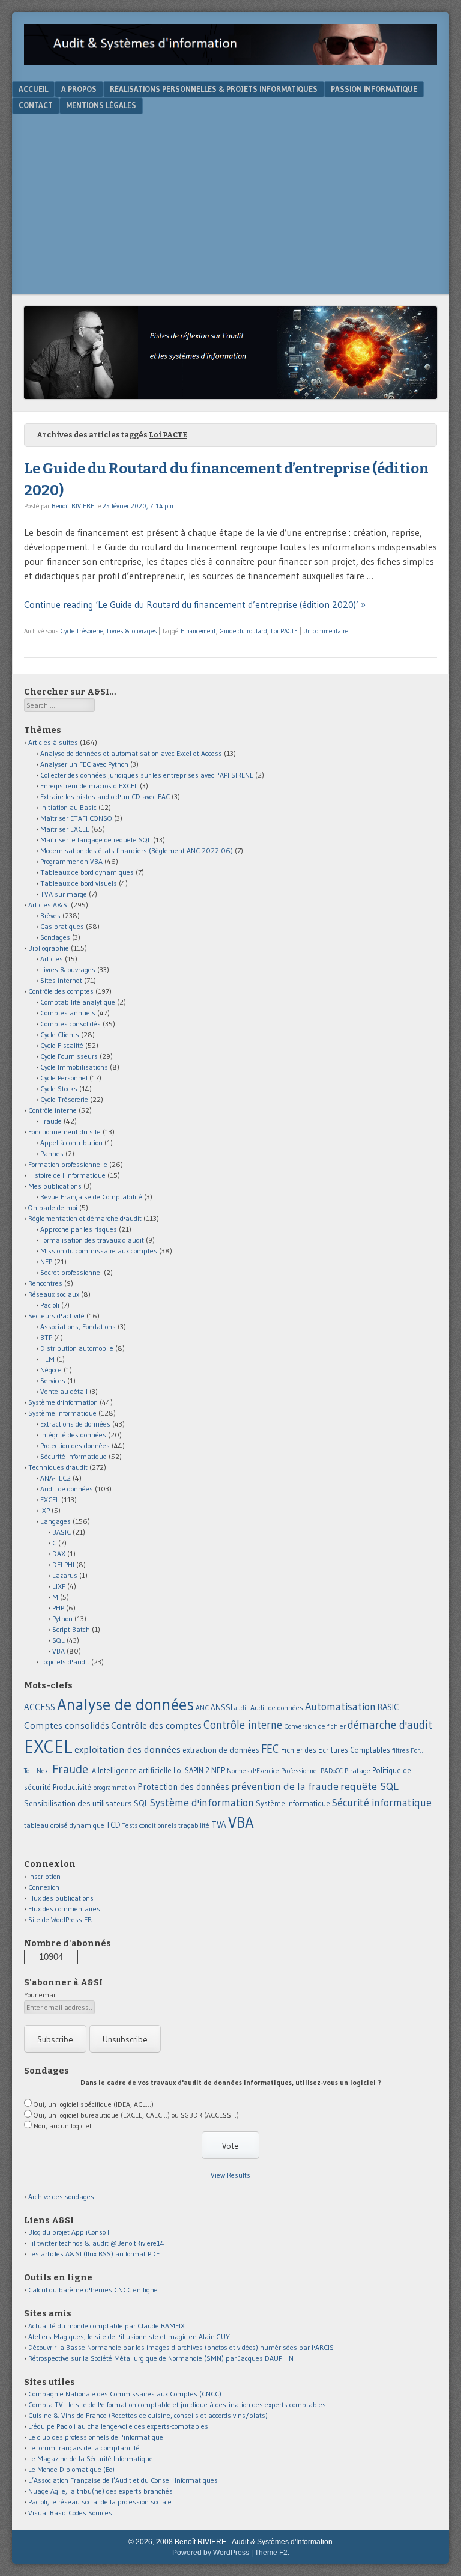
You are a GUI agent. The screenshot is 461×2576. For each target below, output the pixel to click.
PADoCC (332, 1771)
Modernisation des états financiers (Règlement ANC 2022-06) (137, 851)
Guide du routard (243, 631)
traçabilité (194, 1825)
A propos (79, 89)
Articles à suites (53, 742)
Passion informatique (374, 89)
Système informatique (62, 1413)
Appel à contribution (71, 1143)
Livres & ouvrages (132, 631)
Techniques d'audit (58, 1467)
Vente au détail (64, 1391)
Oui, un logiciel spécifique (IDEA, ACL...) (94, 2104)
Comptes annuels (68, 1013)
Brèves (50, 915)
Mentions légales (101, 105)
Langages (56, 1521)
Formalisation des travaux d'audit (92, 1240)
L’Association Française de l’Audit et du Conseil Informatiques (123, 2480)
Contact (36, 105)
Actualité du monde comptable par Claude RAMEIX (107, 2326)
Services (53, 1381)
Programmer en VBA (71, 861)
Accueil (33, 89)
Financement (198, 631)
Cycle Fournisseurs (69, 1056)
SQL (59, 1640)
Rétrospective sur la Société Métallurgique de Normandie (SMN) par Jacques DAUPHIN (161, 2358)
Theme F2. (272, 2553)
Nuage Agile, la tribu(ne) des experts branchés (101, 2491)
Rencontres (45, 1283)
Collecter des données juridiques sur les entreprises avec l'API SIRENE (147, 775)
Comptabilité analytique (78, 1002)
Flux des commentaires (64, 1909)
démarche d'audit (390, 1725)
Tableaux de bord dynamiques (87, 872)
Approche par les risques (79, 1229)
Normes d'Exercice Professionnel (273, 1771)
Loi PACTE (284, 631)
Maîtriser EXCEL (65, 829)
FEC (270, 1749)
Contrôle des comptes (61, 991)
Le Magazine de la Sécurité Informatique (91, 2459)
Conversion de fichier (315, 1726)
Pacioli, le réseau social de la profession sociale (100, 2502)
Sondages (55, 937)
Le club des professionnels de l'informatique (96, 2437)
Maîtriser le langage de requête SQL (96, 840)
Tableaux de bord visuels (79, 883)
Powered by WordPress (211, 2553)
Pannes (52, 1153)
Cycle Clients (60, 1034)
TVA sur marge (64, 894)
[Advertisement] (230, 204)
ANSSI (221, 1707)
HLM (47, 1359)
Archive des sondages (61, 2197)
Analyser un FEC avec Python (84, 764)
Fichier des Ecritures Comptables (336, 1750)
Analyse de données (125, 1704)
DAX (59, 1554)
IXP (45, 1510)
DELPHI (63, 1564)
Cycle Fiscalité (62, 1045)
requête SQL (369, 1786)
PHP (58, 1608)
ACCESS (40, 1707)
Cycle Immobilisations (74, 1067)
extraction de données (221, 1750)
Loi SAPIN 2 (191, 1771)
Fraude (51, 1121)
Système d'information (63, 1402)
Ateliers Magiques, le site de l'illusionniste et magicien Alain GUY (129, 2337)
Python (62, 1618)
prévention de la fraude (285, 1786)
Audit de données (67, 1489)
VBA (59, 1651)
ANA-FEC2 (56, 1478)
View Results (230, 2175)
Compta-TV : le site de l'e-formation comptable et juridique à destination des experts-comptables (177, 2404)
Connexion (44, 1887)
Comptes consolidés (71, 1024)
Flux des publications (61, 1898)
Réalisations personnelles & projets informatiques (214, 89)
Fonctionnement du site (65, 1132)
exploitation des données (128, 1749)
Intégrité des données (73, 1435)
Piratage (357, 1771)
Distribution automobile (77, 1348)
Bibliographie (49, 948)
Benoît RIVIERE (73, 506)
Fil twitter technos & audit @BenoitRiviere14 (96, 2243)
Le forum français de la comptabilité (84, 2448)
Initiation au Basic (68, 807)
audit (241, 1708)
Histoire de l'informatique (67, 1175)
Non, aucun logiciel (62, 2126)
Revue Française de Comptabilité (91, 1197)
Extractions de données (75, 1424)
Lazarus (65, 1575)
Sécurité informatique (74, 1456)
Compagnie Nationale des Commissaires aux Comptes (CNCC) (125, 2394)
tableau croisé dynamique (64, 1825)
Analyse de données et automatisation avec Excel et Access (131, 753)
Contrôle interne (53, 1110)
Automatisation (340, 1706)
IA (93, 1771)
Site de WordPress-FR (60, 1920)
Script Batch (71, 1629)
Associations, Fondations (78, 1326)
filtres (400, 1750)
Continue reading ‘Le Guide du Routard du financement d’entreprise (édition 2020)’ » (195, 604)
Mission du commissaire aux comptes (99, 1251)
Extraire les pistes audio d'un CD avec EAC (105, 796)
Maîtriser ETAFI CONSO (76, 818)
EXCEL (50, 1500)
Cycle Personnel (64, 1078)
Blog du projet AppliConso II (70, 2232)
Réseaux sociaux (54, 1294)
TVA (219, 1825)
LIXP (59, 1586)
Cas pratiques (62, 926)
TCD (113, 1825)
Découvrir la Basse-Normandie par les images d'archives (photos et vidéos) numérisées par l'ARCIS (181, 2347)
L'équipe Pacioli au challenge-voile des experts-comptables (118, 2426)
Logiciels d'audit (65, 1662)
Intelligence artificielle (135, 1771)
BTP (46, 1337)
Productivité (72, 1787)
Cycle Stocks (59, 1089)
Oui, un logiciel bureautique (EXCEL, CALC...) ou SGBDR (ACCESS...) (136, 2115)
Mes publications (55, 1186)
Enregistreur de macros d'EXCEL (89, 786)
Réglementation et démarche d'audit (85, 1218)
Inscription (44, 1876)
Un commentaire (326, 631)
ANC (202, 1708)
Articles (52, 959)
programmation (114, 1788)
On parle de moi (53, 1207)
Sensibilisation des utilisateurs (78, 1803)
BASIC (62, 1532)
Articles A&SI (49, 905)
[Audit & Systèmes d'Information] (230, 62)
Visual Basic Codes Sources (70, 2513)
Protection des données (75, 1445)
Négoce (51, 1370)
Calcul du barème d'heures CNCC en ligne (93, 2290)
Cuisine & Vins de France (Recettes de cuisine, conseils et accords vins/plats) (148, 2415)
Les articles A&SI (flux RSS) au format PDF (94, 2254)
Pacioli (50, 1305)
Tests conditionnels (149, 1825)
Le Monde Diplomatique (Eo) (71, 2469)
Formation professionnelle (68, 1164)
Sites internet (61, 980)
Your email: (41, 1995)
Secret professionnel (71, 1272)
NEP (46, 1262)
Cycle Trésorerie (82, 631)
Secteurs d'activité (56, 1316)
